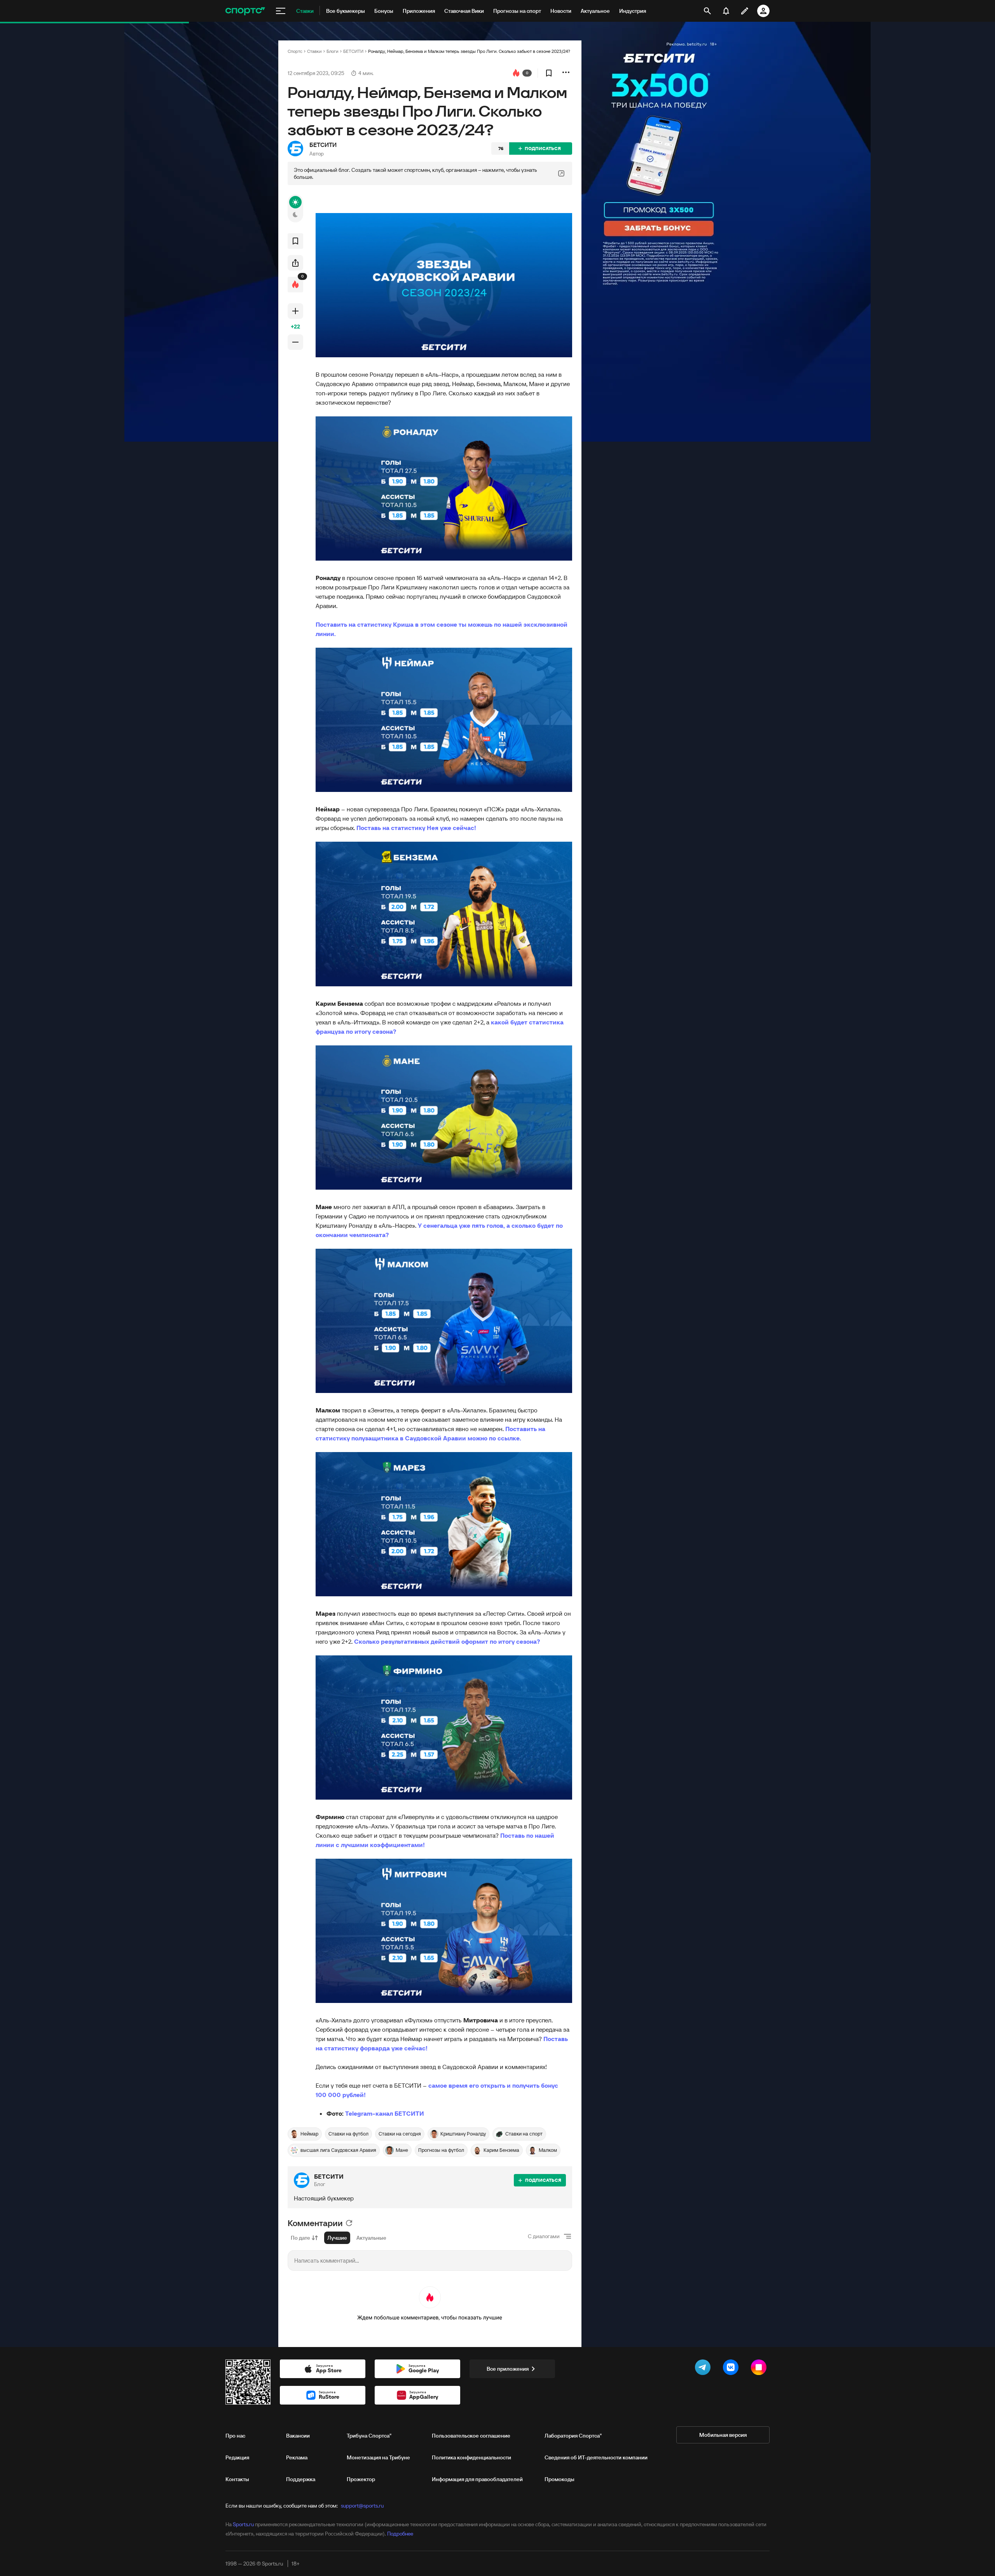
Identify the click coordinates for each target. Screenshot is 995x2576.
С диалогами (544, 2236)
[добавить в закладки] (549, 73)
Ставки (314, 51)
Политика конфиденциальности (471, 2457)
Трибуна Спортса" (369, 2436)
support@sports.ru (362, 2506)
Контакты (237, 2479)
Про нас (235, 2436)
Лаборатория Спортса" (573, 2436)
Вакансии (298, 2436)
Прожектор (361, 2479)
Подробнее (400, 2534)
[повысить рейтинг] (295, 311)
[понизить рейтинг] (295, 342)
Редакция (237, 2457)
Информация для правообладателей (477, 2479)
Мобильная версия (723, 2435)
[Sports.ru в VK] (732, 2369)
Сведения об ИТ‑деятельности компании (596, 2457)
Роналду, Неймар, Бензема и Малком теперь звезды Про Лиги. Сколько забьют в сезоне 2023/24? (469, 51)
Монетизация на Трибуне (378, 2457)
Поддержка (301, 2479)
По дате (300, 2238)
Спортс (295, 51)
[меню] (281, 11)
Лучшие (337, 2238)
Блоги (333, 51)
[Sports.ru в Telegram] (704, 2369)
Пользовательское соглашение (471, 2436)
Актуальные (371, 2238)
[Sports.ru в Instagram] (760, 2369)
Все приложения (508, 2369)
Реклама (297, 2457)
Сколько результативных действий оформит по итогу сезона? (447, 1641)
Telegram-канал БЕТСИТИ (385, 2113)
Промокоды (559, 2479)
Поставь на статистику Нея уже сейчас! (416, 828)
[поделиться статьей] (295, 263)
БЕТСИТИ (353, 51)
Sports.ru (243, 2524)
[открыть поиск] (708, 11)
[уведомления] (726, 11)
